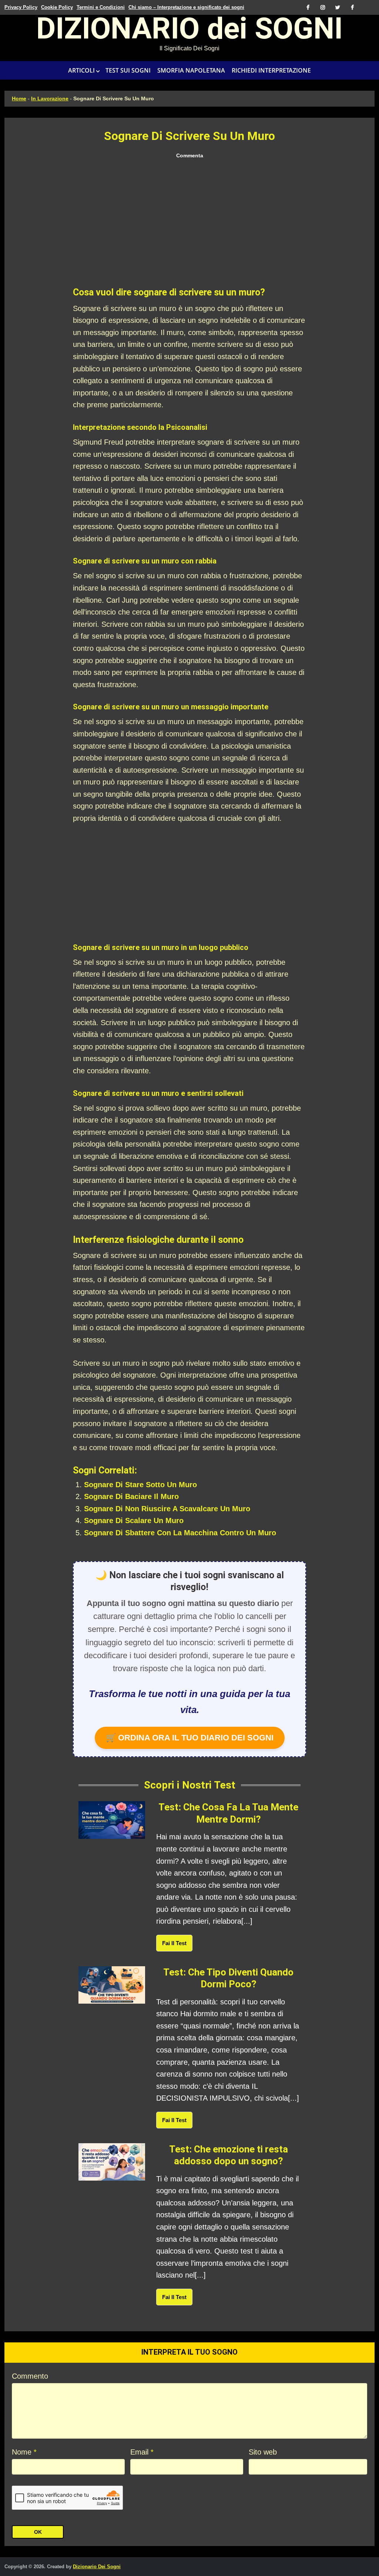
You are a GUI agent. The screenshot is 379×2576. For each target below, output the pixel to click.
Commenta (190, 155)
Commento (30, 2376)
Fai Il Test (174, 1943)
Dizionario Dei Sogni (97, 2567)
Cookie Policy (57, 7)
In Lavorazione (50, 98)
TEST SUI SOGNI (128, 70)
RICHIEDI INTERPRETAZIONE (271, 70)
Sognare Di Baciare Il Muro (131, 1496)
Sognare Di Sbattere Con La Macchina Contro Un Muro (180, 1533)
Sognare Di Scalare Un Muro (134, 1520)
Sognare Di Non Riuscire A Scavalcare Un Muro (167, 1509)
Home (19, 98)
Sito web (263, 2452)
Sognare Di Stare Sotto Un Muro (140, 1485)
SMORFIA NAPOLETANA (191, 70)
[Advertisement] (189, 224)
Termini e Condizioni (101, 7)
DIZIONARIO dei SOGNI (189, 31)
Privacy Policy (21, 7)
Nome (24, 2452)
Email (142, 2452)
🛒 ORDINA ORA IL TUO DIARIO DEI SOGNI (190, 1738)
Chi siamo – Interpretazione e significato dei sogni (186, 7)
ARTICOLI (81, 70)
